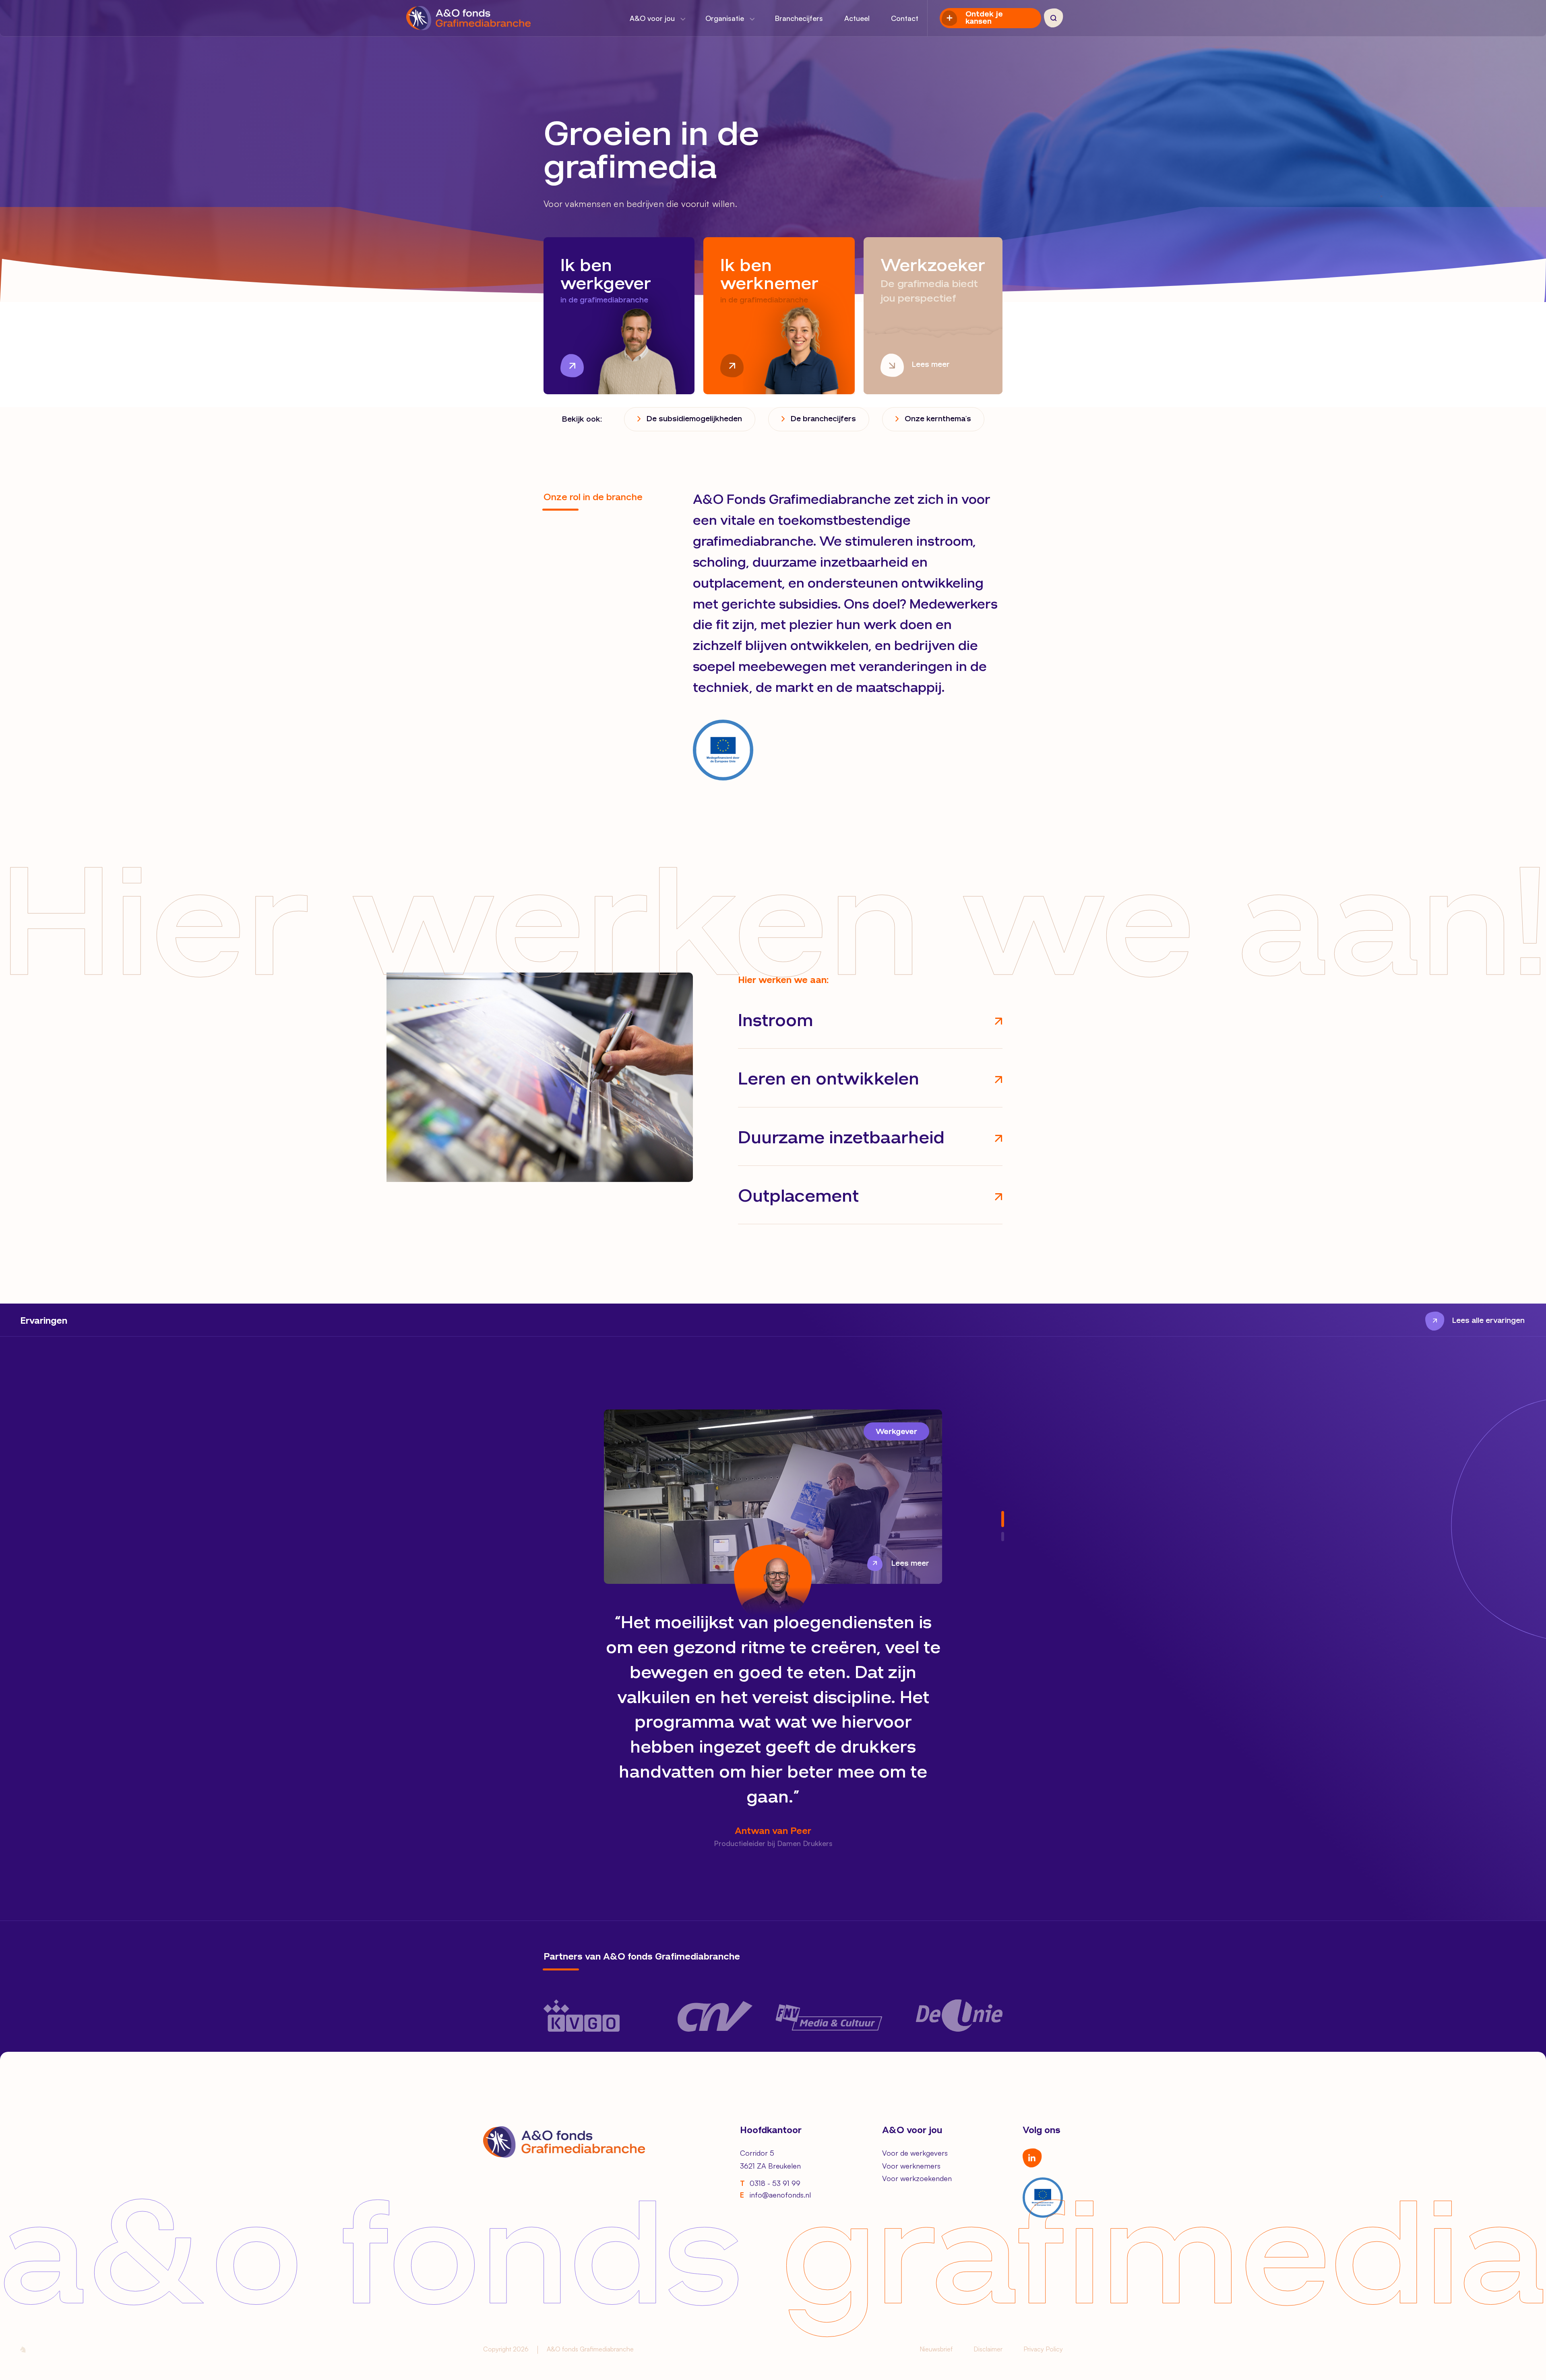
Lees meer (910, 1564)
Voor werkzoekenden (917, 2178)
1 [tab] (1003, 1519)
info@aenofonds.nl (775, 2195)
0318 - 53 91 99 (770, 2183)
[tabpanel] (773, 1630)
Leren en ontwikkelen (829, 1080)
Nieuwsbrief (936, 2349)
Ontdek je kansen (984, 18)
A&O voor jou (653, 18)
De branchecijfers (823, 419)
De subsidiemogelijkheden (694, 419)
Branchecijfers (799, 18)
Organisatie (726, 18)
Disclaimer (988, 2349)
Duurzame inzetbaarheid (841, 1139)
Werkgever (896, 1432)
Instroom (775, 1021)
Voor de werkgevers (915, 2153)
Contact (905, 18)
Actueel (857, 18)
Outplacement (798, 1197)
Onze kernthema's (938, 419)
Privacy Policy (1043, 2349)
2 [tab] (1003, 1537)
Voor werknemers (911, 2166)
